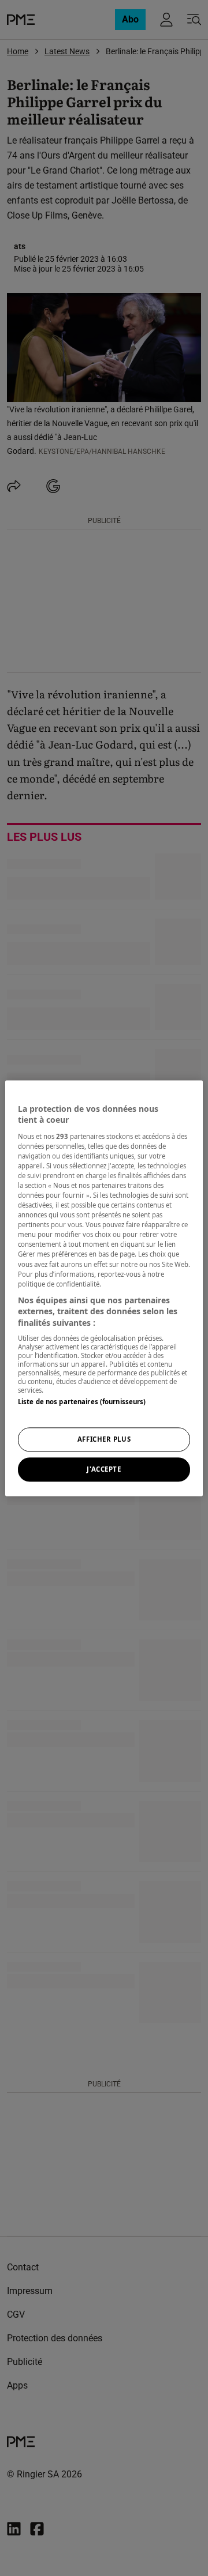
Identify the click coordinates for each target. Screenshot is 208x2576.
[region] (104, 1288)
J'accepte (104, 1469)
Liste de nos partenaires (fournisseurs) (82, 1402)
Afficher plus (104, 1439)
